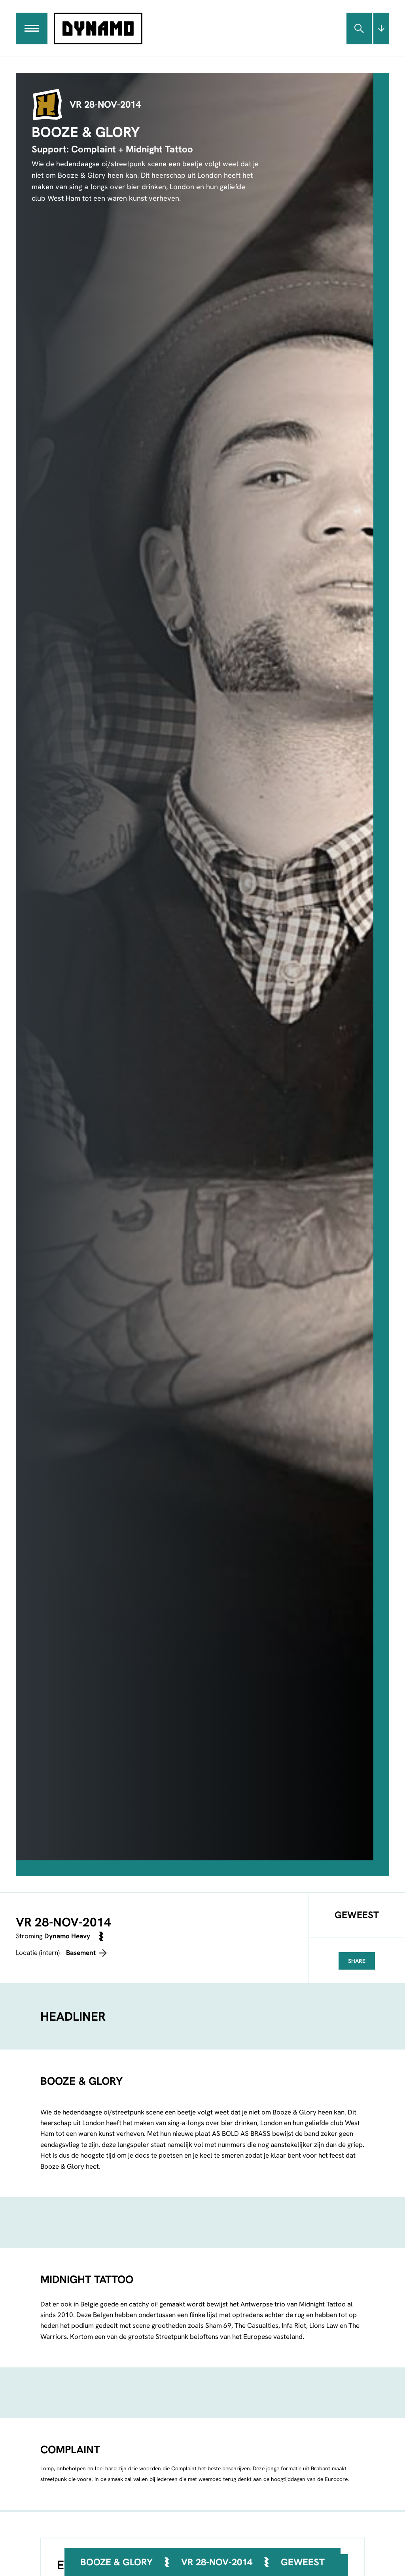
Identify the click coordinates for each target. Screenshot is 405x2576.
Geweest (303, 2562)
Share (357, 1961)
